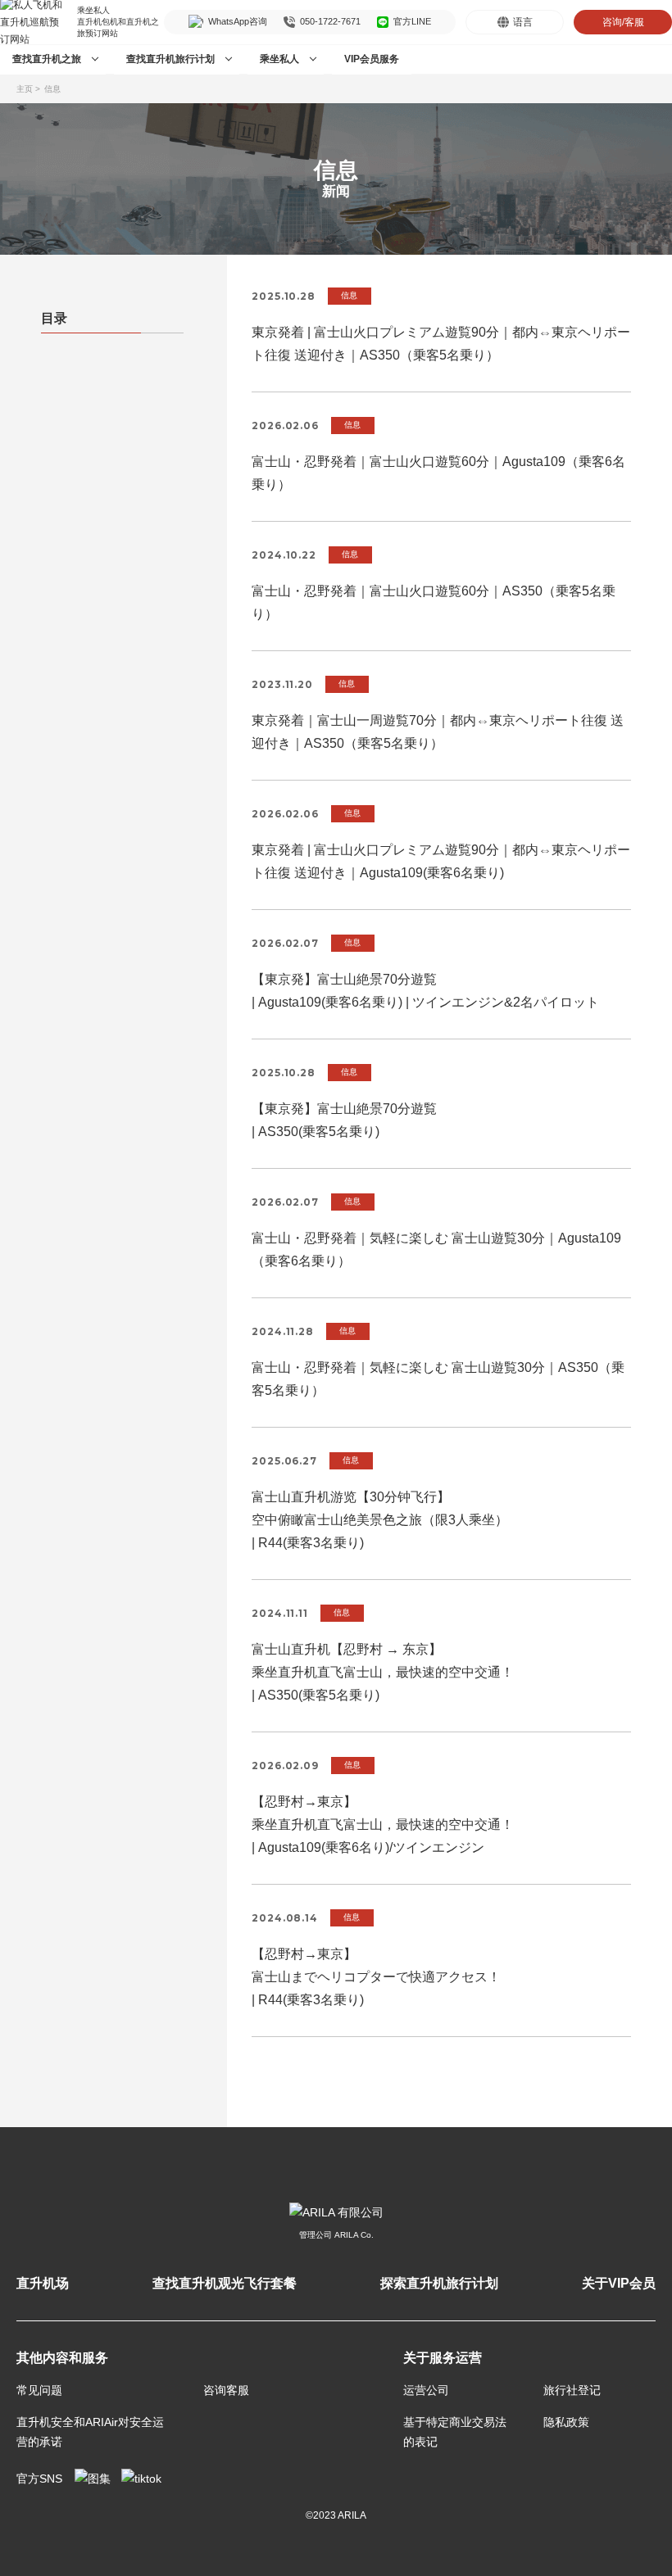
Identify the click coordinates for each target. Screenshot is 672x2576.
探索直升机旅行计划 (439, 2283)
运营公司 (426, 2390)
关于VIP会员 (619, 2283)
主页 (25, 89)
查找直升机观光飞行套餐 (225, 2283)
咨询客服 (226, 2390)
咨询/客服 (623, 22)
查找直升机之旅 (47, 59)
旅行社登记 (572, 2390)
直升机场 (43, 2283)
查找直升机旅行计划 (170, 59)
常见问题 (39, 2390)
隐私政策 (566, 2422)
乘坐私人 (279, 59)
